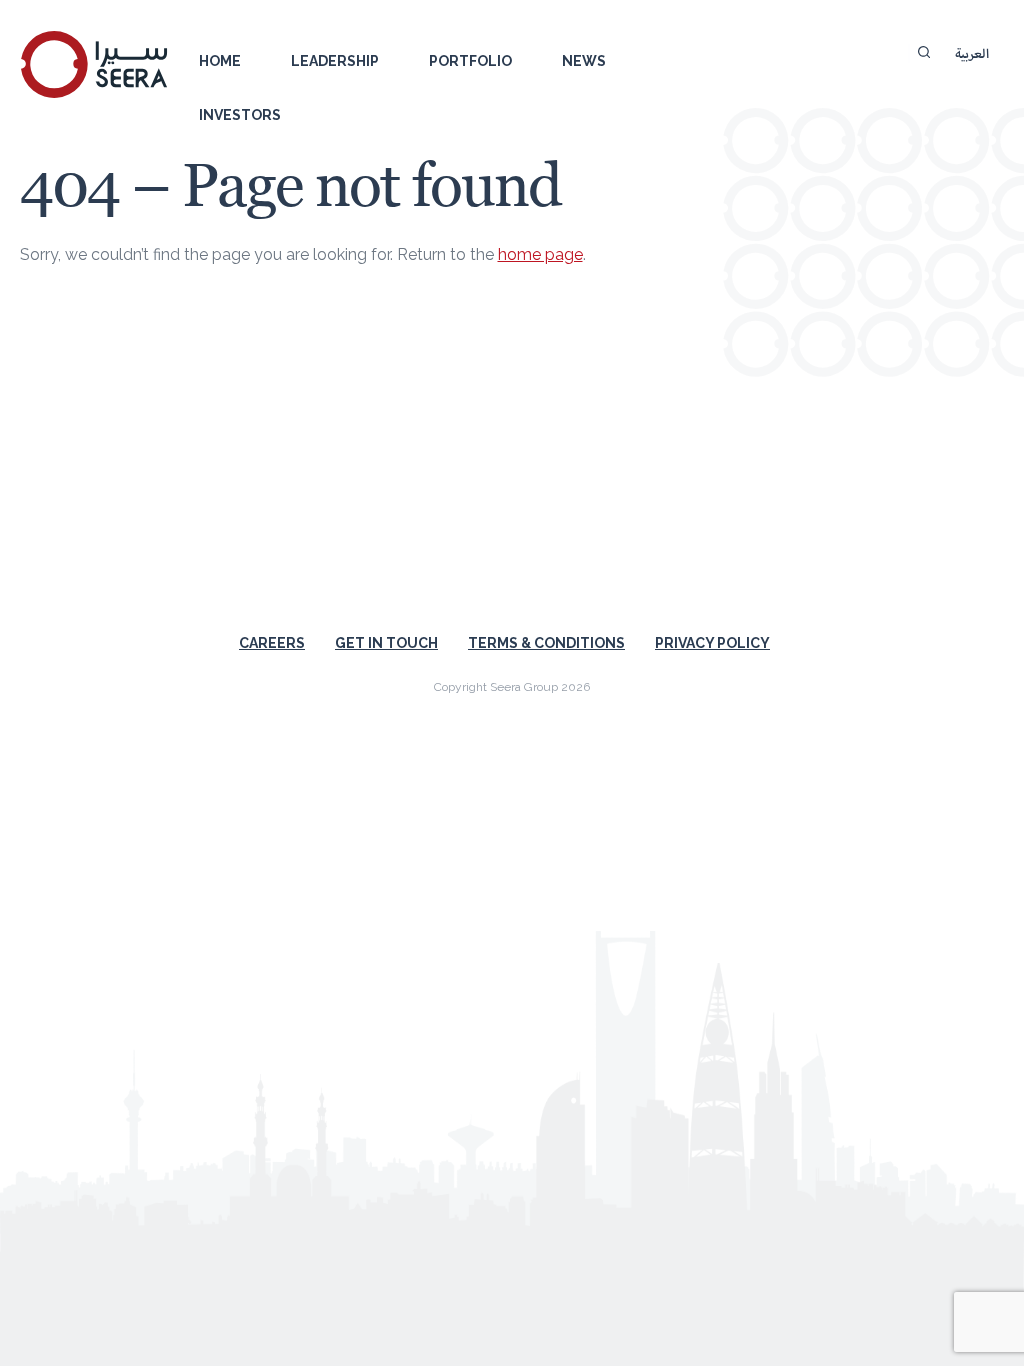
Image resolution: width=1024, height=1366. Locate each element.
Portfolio (470, 61)
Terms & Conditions (546, 643)
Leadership (335, 61)
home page (540, 254)
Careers (272, 643)
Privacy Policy (712, 643)
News (584, 61)
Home (220, 61)
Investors (240, 115)
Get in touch (386, 643)
